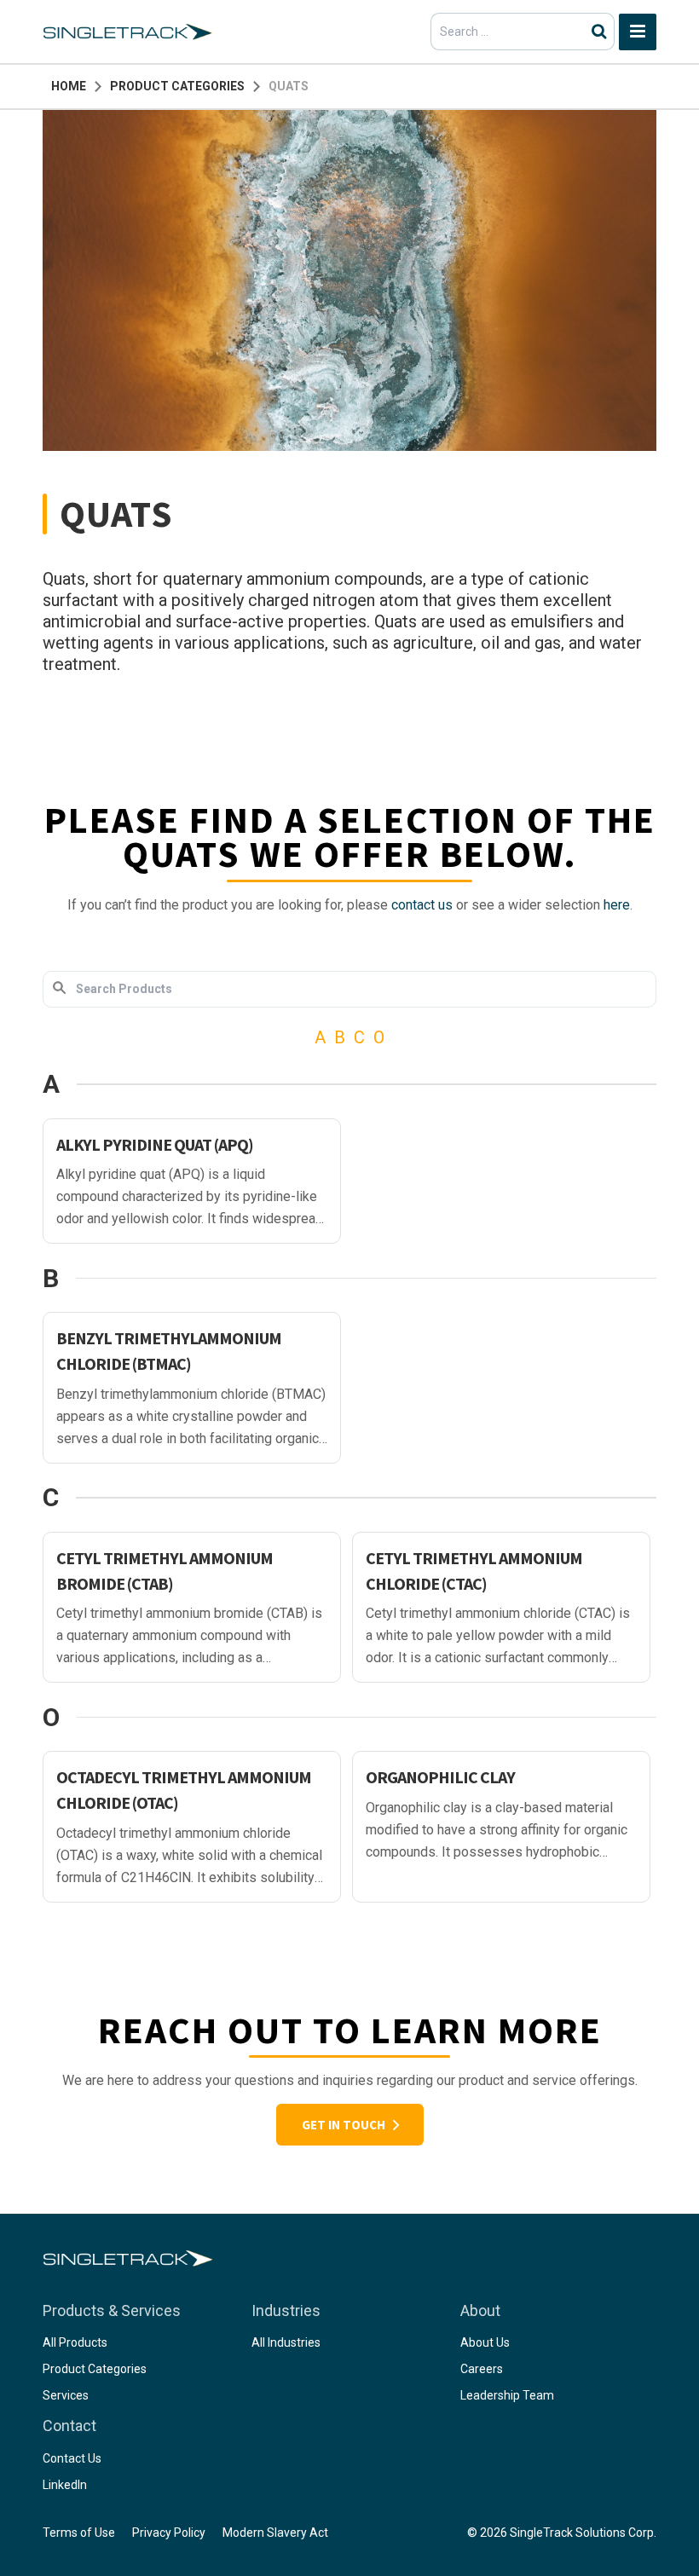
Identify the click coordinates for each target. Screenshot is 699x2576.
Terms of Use (79, 2533)
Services (66, 2395)
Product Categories (177, 86)
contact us (422, 905)
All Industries (286, 2342)
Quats (289, 86)
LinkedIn (65, 2485)
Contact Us (72, 2458)
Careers (482, 2369)
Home (69, 86)
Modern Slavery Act (275, 2533)
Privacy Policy (169, 2533)
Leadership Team (507, 2395)
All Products (75, 2342)
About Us (485, 2342)
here (617, 905)
